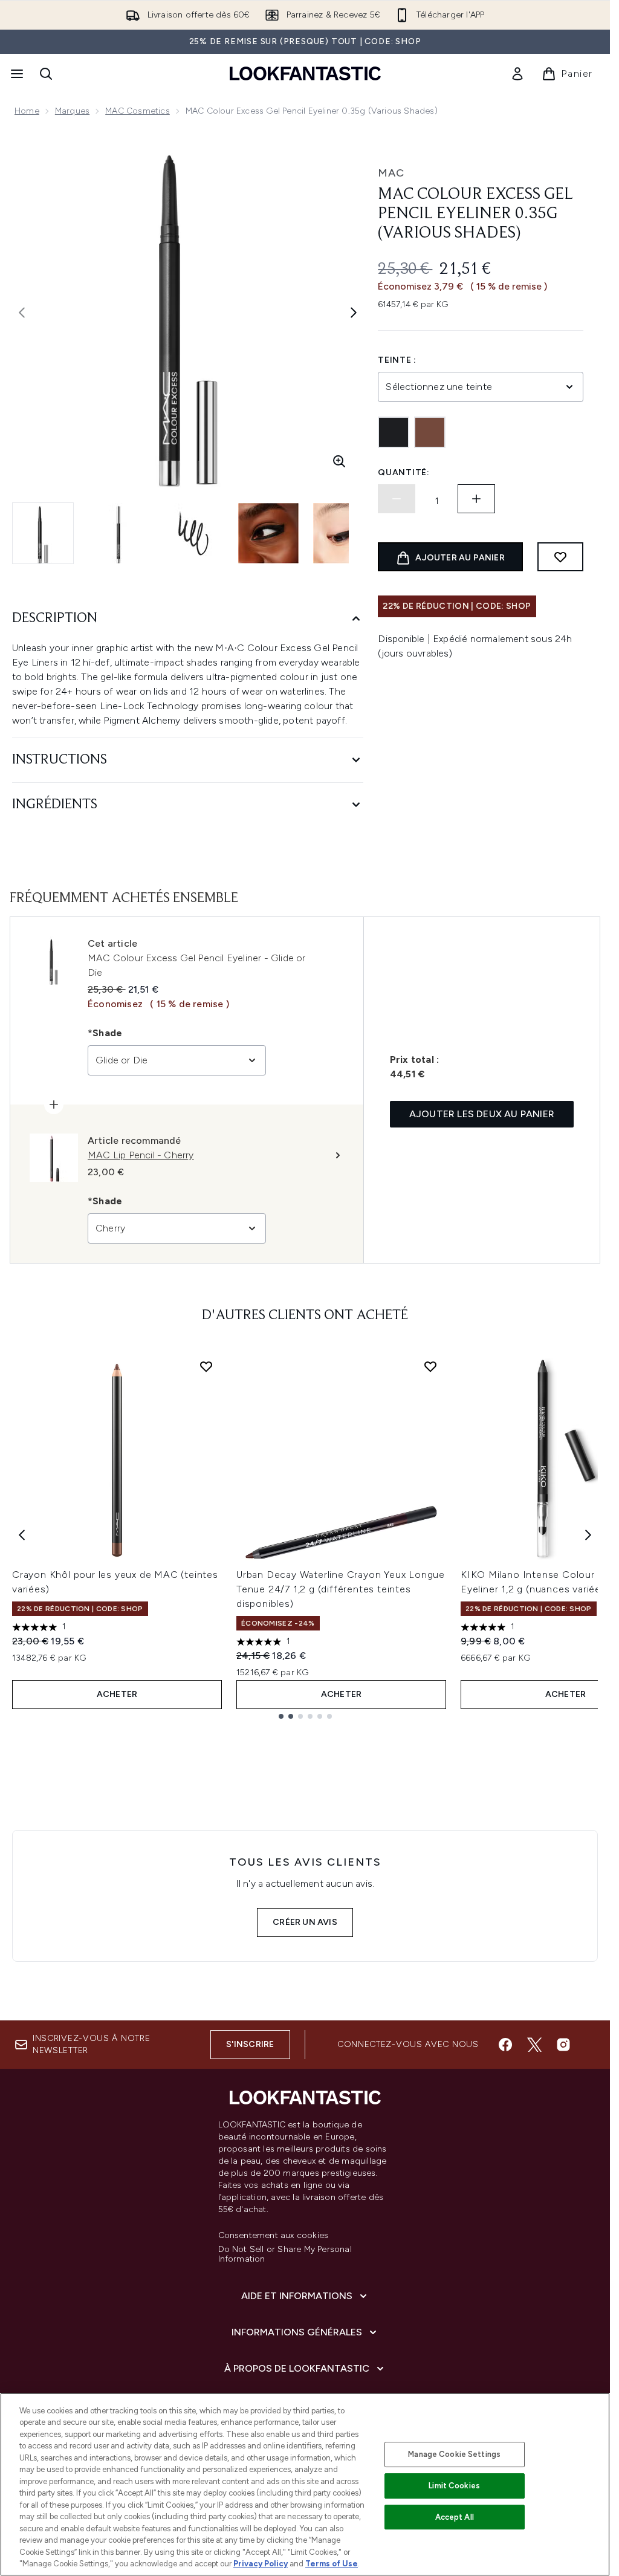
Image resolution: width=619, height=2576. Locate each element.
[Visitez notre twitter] (534, 2045)
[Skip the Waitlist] (430, 432)
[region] (305, 2484)
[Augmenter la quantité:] (476, 499)
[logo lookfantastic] (305, 73)
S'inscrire (250, 2044)
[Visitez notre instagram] (563, 2045)
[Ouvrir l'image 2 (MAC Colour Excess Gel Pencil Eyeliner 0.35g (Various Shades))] (118, 533)
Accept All (455, 2517)
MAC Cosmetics (138, 111)
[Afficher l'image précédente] (22, 313)
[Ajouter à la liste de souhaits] (560, 557)
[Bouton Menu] (16, 74)
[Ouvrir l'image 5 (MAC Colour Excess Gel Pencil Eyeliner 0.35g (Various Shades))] (343, 533)
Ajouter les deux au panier (482, 1114)
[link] (517, 74)
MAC (391, 173)
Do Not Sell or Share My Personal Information (285, 2254)
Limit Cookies (454, 2486)
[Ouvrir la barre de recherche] (46, 74)
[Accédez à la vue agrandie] (339, 461)
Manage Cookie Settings (454, 2454)
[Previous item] (22, 1535)
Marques (72, 111)
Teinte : (397, 360)
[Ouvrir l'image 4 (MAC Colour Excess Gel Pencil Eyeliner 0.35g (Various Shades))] (268, 533)
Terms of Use (332, 2564)
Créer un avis (305, 1922)
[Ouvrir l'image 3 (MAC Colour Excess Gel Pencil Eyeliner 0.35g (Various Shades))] (193, 533)
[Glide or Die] (394, 432)
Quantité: (403, 472)
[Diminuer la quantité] (397, 499)
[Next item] (588, 1535)
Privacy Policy (261, 2564)
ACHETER (117, 1694)
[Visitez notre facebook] (505, 2045)
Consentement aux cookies (274, 2236)
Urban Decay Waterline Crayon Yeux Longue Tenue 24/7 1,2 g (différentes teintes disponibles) (341, 1589)
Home (27, 111)
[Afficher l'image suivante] (354, 313)
